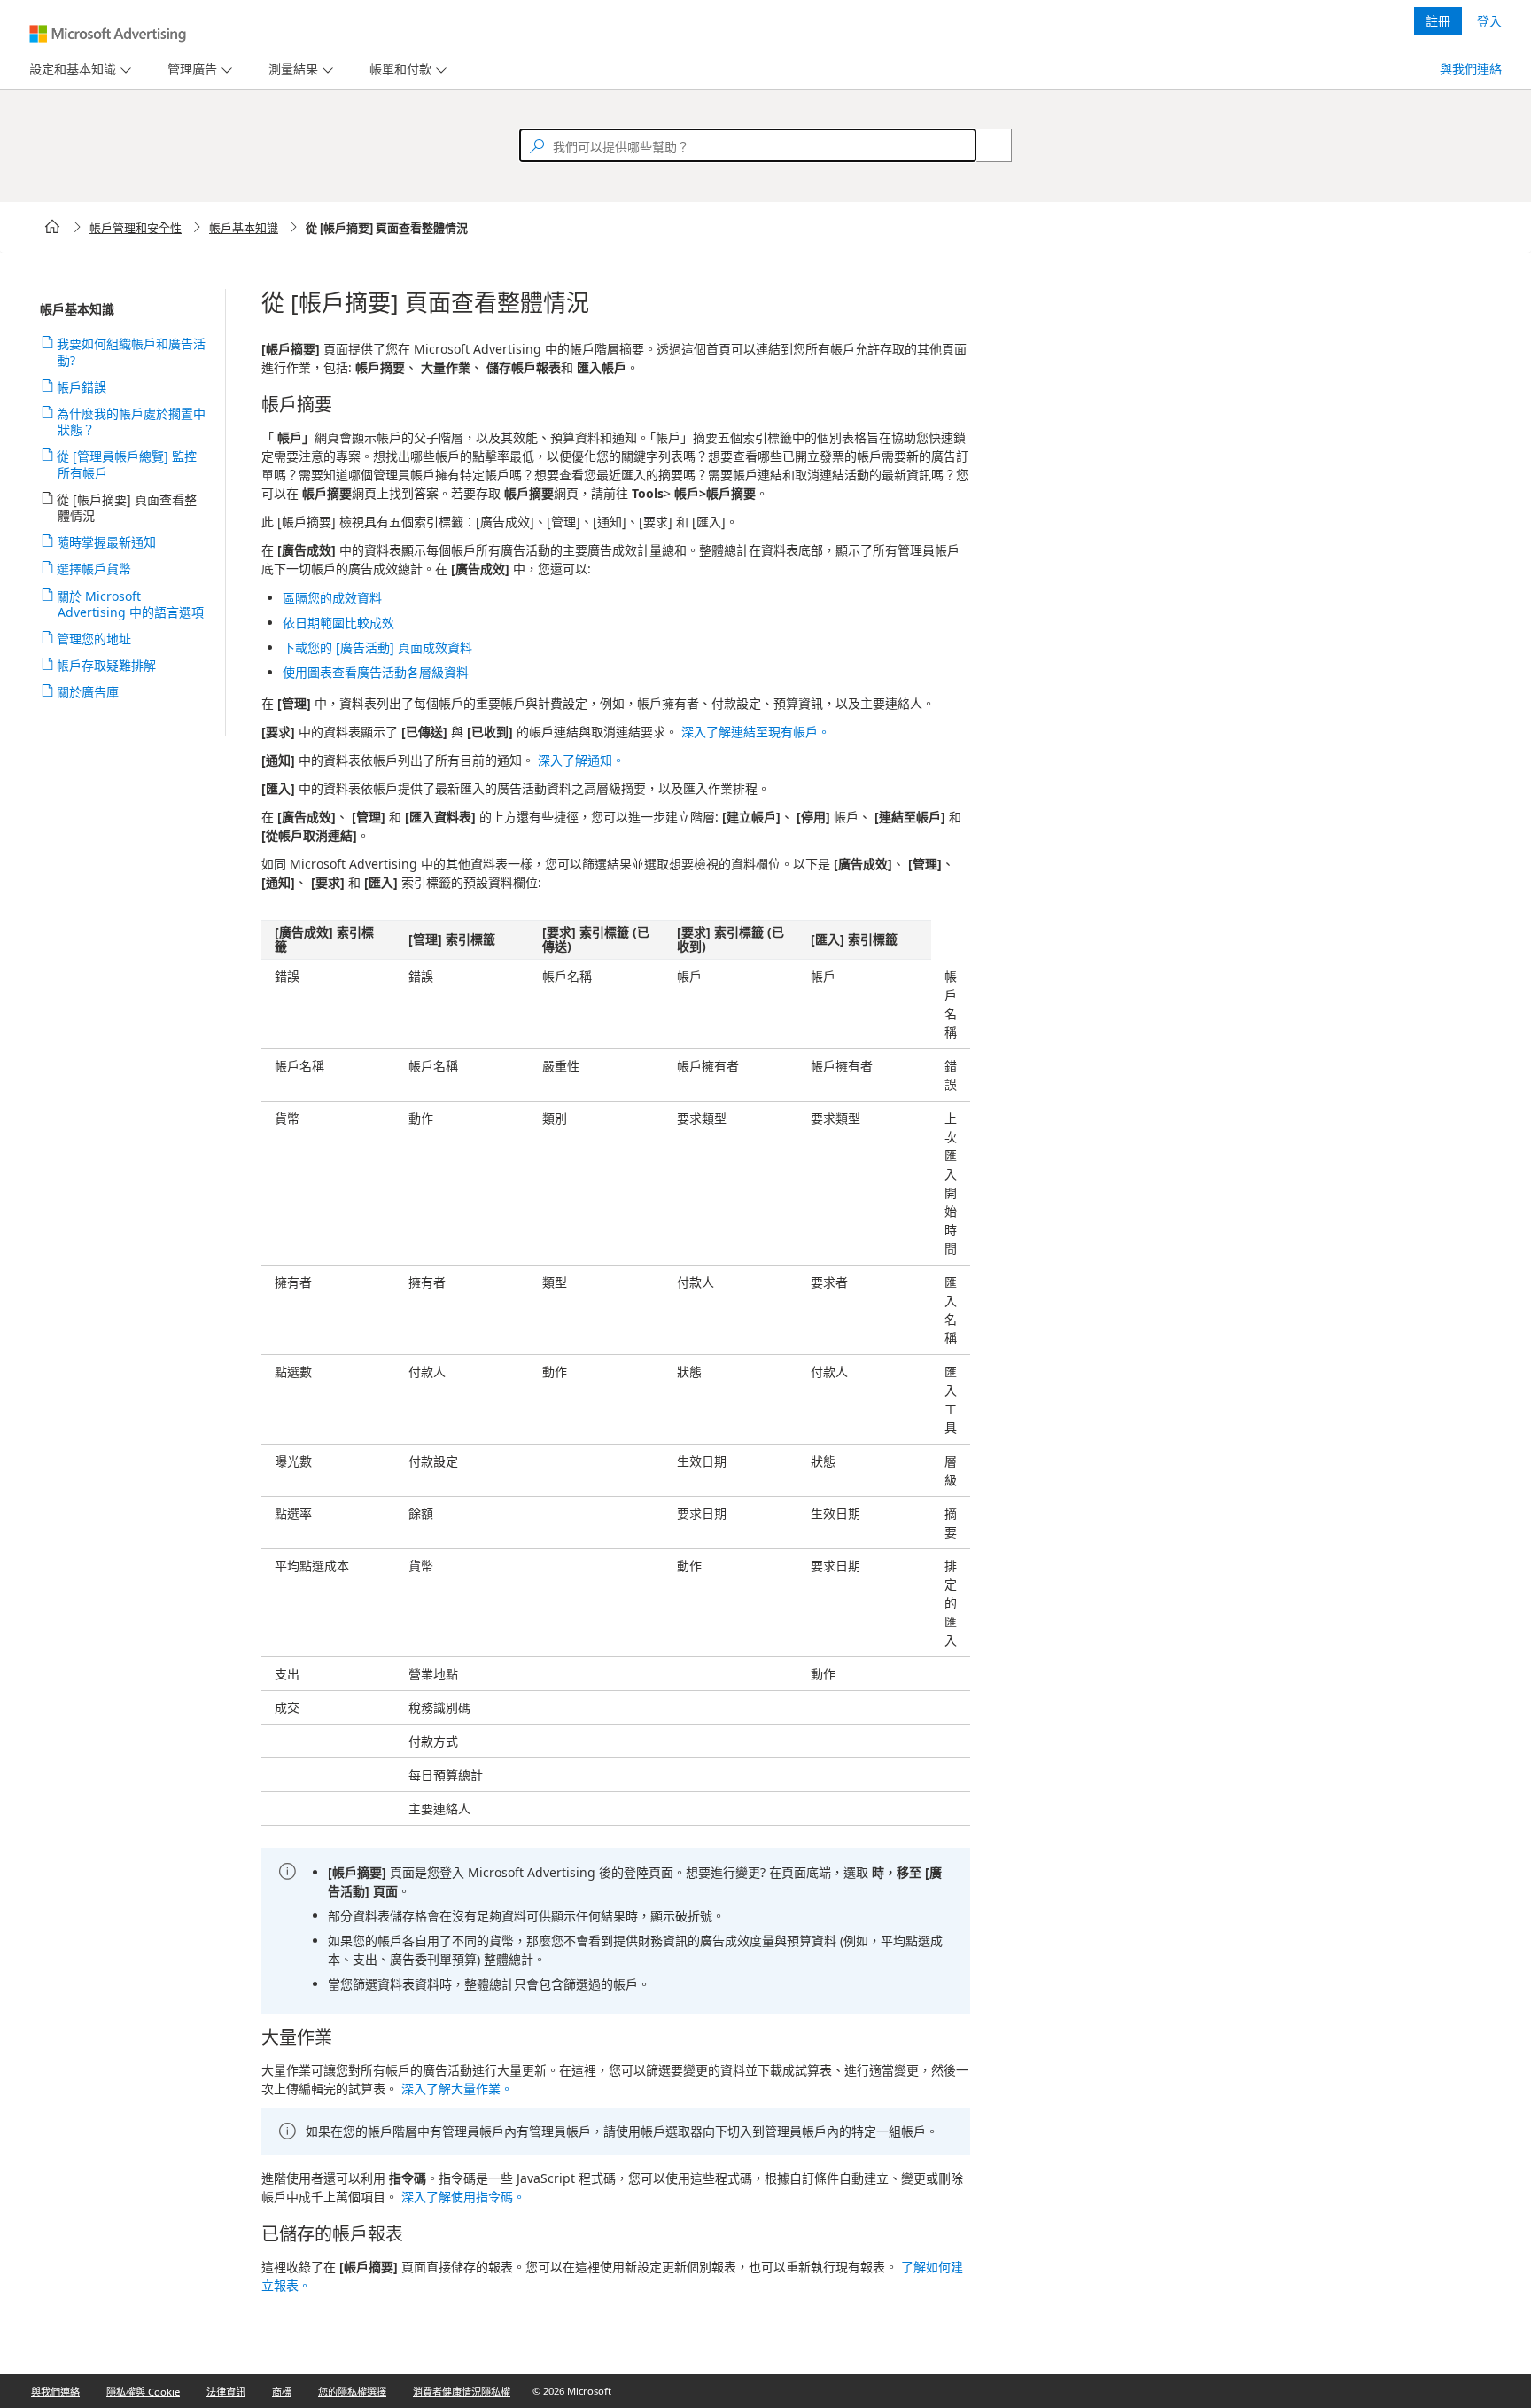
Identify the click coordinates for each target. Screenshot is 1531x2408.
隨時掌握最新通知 (107, 542)
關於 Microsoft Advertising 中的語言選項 (131, 604)
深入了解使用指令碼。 (463, 2197)
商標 (282, 2392)
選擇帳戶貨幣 (94, 569)
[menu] (78, 70)
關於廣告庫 (88, 692)
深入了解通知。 (581, 760)
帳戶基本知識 (244, 228)
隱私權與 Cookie (143, 2392)
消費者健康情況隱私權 (462, 2392)
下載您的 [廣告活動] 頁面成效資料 (377, 647)
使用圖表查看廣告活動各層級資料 (376, 672)
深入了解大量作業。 (457, 2088)
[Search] (984, 145)
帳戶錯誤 (82, 387)
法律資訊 (226, 2392)
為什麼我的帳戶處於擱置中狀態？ (132, 421)
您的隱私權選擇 (352, 2392)
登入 (1489, 21)
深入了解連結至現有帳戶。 (756, 732)
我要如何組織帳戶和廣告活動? (132, 351)
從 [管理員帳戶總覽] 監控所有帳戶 (127, 464)
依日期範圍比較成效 (338, 623)
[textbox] (748, 145)
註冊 (1438, 21)
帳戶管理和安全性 (136, 228)
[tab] (69, 70)
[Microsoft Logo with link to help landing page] (108, 34)
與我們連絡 (1471, 69)
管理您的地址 (94, 639)
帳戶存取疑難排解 (107, 665)
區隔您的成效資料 (332, 598)
